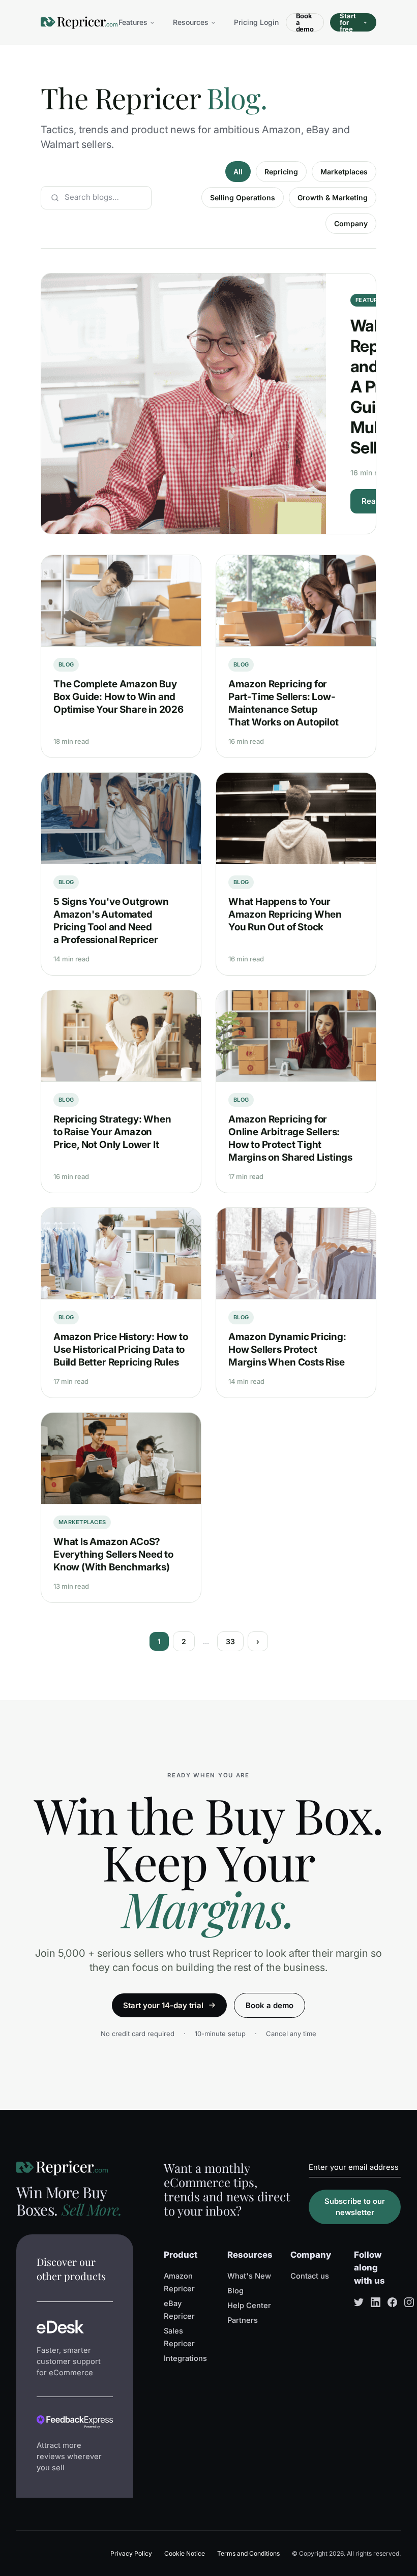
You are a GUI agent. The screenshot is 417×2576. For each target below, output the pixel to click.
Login (269, 22)
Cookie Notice (185, 2553)
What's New (249, 2276)
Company (351, 223)
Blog (235, 2291)
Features (133, 22)
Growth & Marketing (333, 198)
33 (230, 1641)
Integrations (185, 2358)
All (238, 172)
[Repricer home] (79, 23)
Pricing (246, 22)
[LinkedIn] (376, 2302)
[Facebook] (392, 2302)
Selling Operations (243, 198)
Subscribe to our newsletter (355, 2207)
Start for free (348, 22)
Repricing (281, 172)
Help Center (249, 2306)
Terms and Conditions (248, 2553)
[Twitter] (359, 2302)
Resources (191, 22)
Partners (243, 2320)
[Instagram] (409, 2302)
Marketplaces (344, 172)
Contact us (310, 2276)
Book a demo (305, 22)
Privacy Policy (131, 2553)
